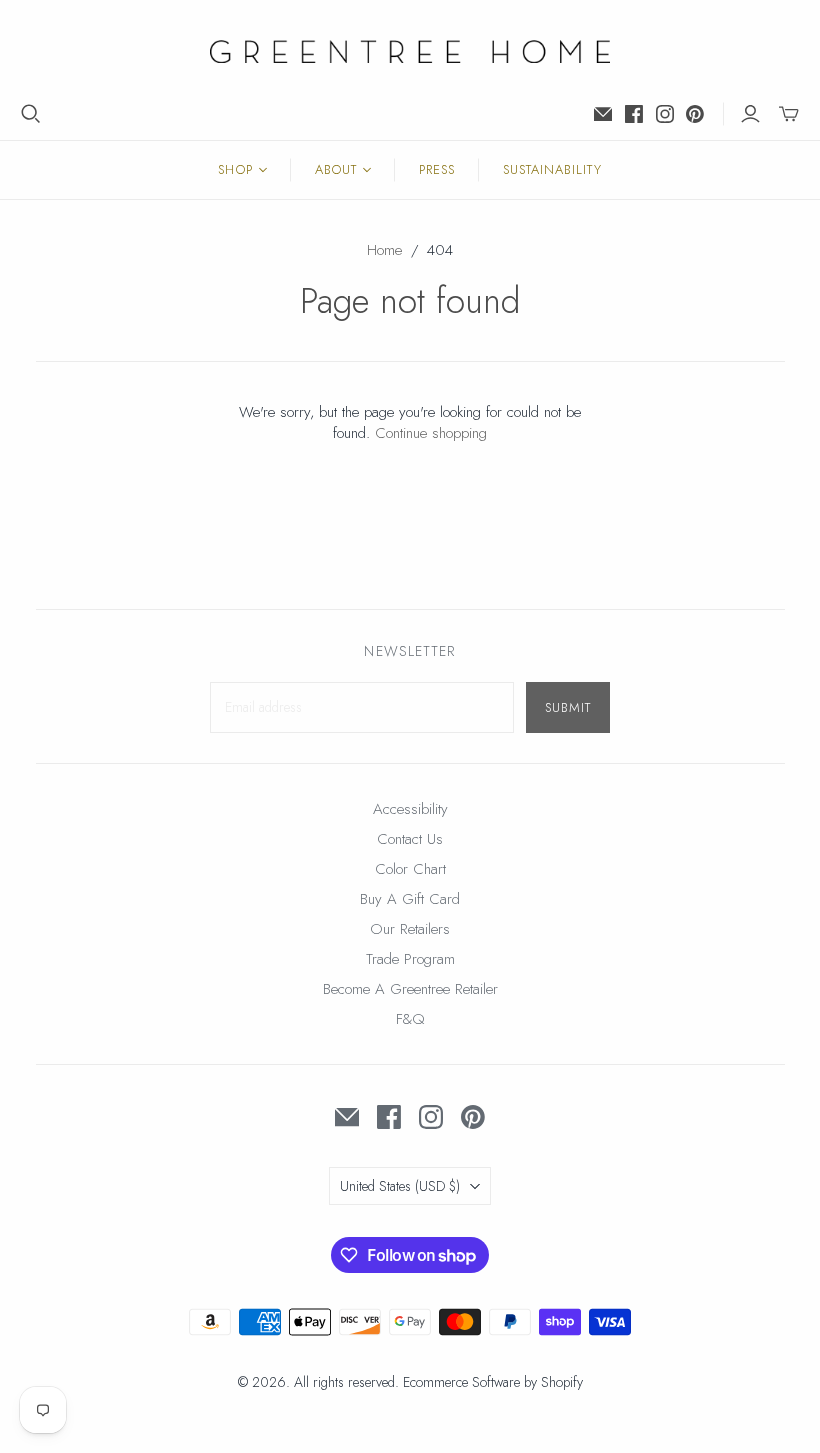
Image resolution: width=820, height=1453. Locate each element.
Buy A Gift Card (410, 899)
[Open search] (31, 114)
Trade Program (410, 959)
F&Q (410, 1019)
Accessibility (410, 809)
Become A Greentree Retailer (410, 989)
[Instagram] (665, 114)
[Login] (750, 114)
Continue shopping (431, 433)
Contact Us (410, 839)
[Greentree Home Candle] (410, 51)
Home (384, 250)
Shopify (562, 1382)
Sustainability (552, 169)
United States (400, 1186)
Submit (568, 707)
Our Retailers (410, 929)
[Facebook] (634, 114)
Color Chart (410, 869)
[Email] (603, 114)
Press (437, 169)
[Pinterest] (695, 114)
